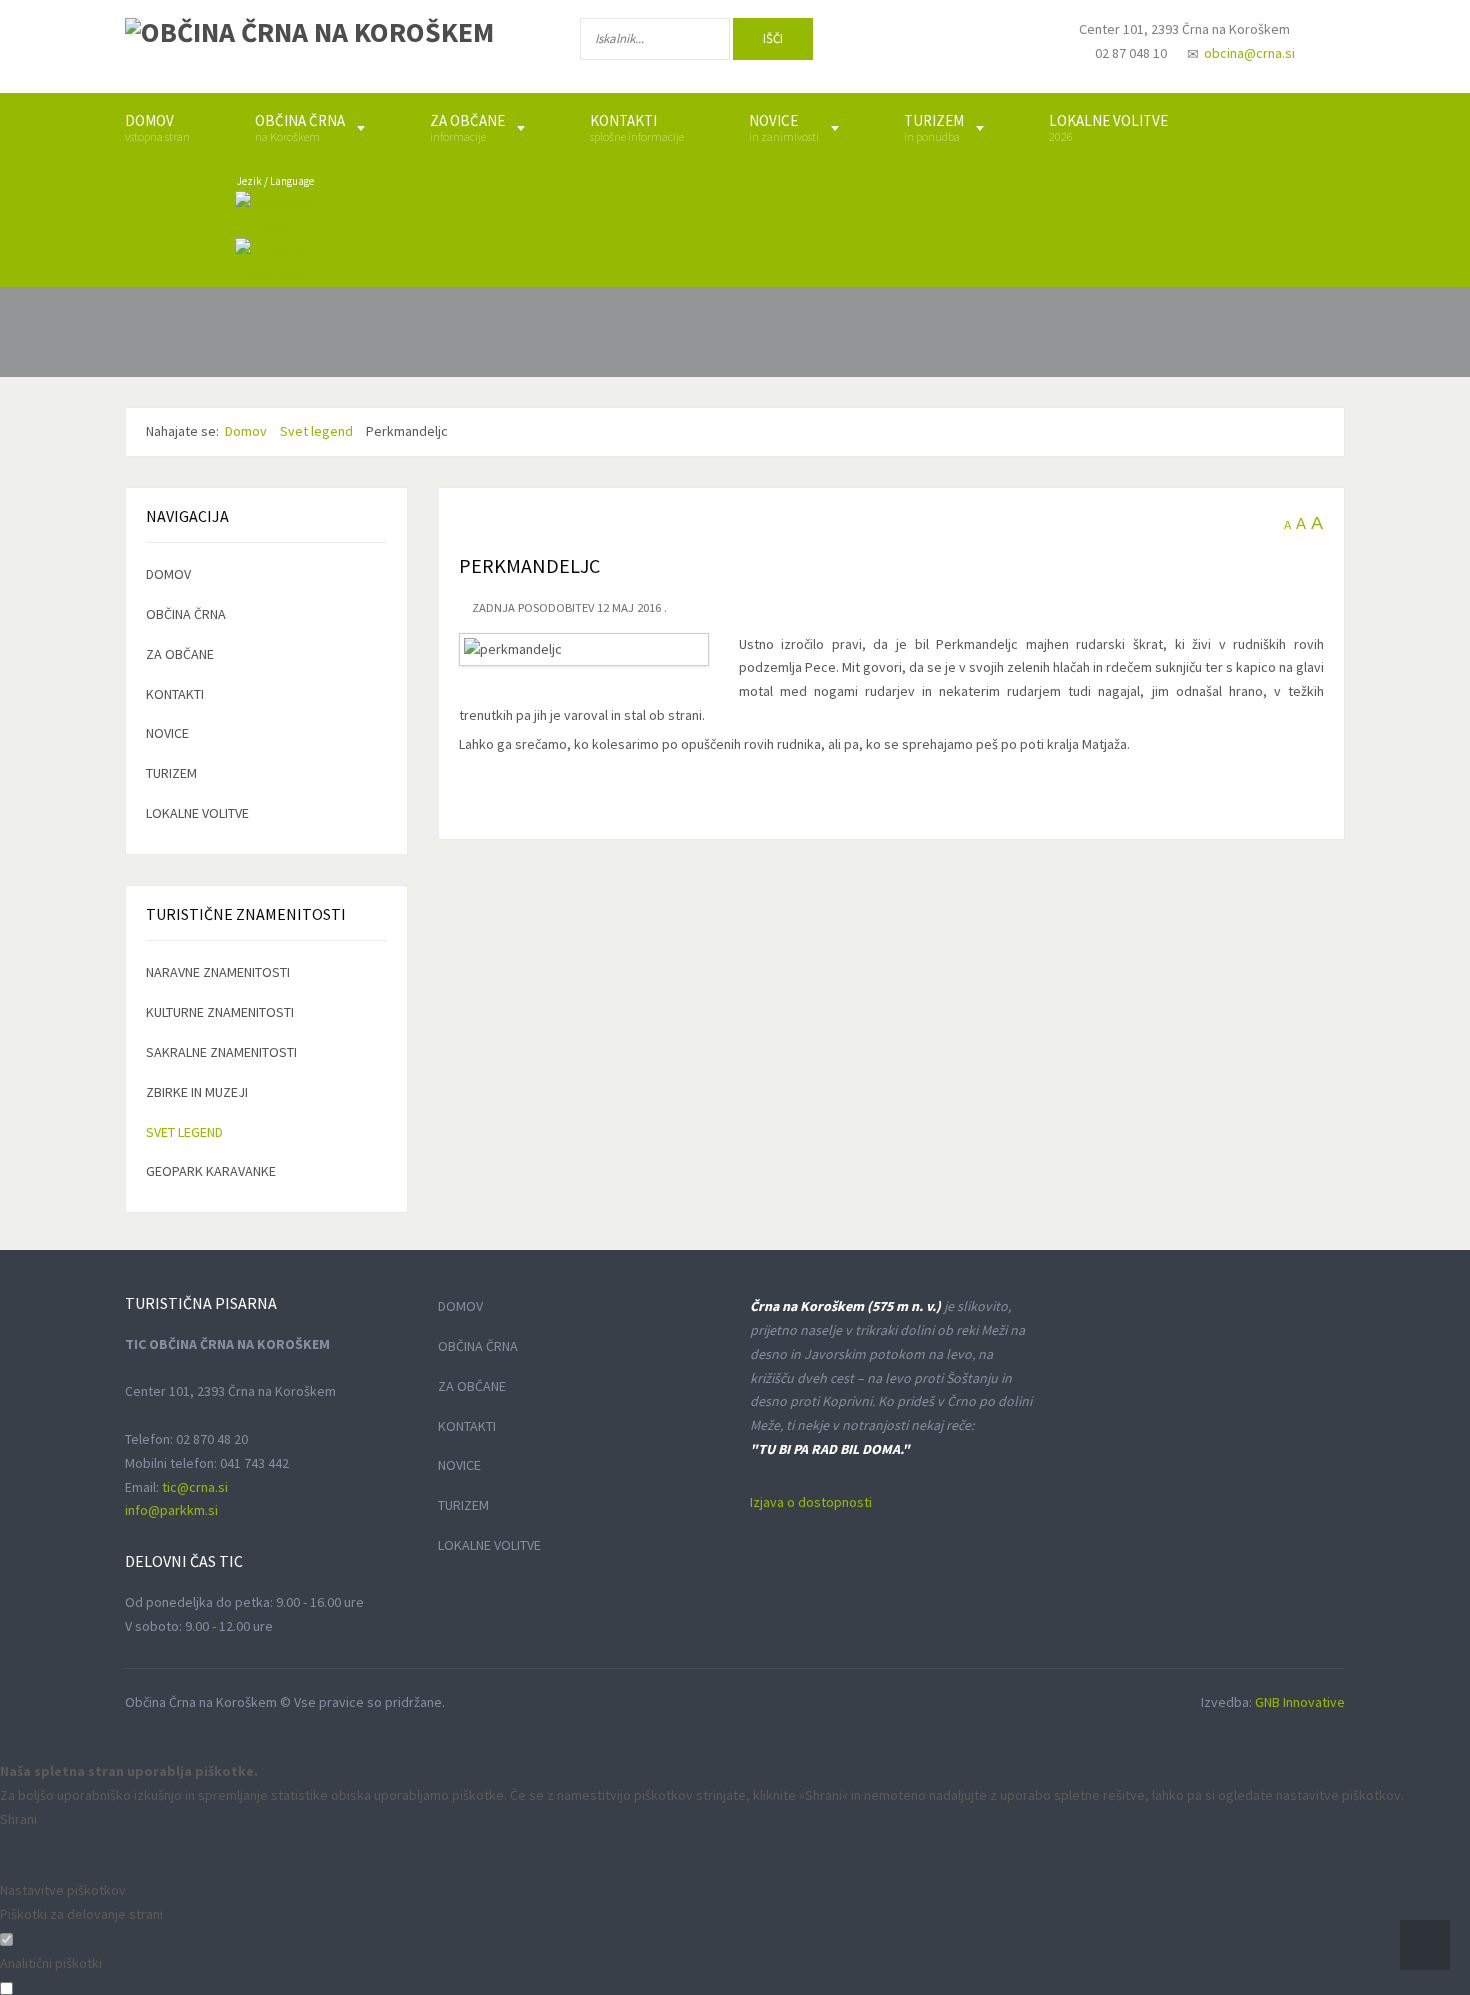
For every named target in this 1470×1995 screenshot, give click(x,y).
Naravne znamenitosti (218, 972)
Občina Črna (186, 614)
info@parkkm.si (171, 1510)
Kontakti (175, 694)
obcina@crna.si (1249, 53)
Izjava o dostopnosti (811, 1502)
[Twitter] (949, 43)
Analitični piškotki (51, 1963)
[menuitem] (157, 128)
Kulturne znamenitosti (220, 1012)
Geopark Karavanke (211, 1171)
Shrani (18, 1819)
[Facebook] (884, 43)
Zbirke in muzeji (197, 1092)
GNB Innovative (1300, 1702)
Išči (773, 38)
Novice (167, 733)
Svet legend (184, 1132)
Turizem (171, 773)
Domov (168, 574)
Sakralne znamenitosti (221, 1052)
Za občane (180, 654)
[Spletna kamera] (1011, 48)
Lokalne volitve (197, 813)
